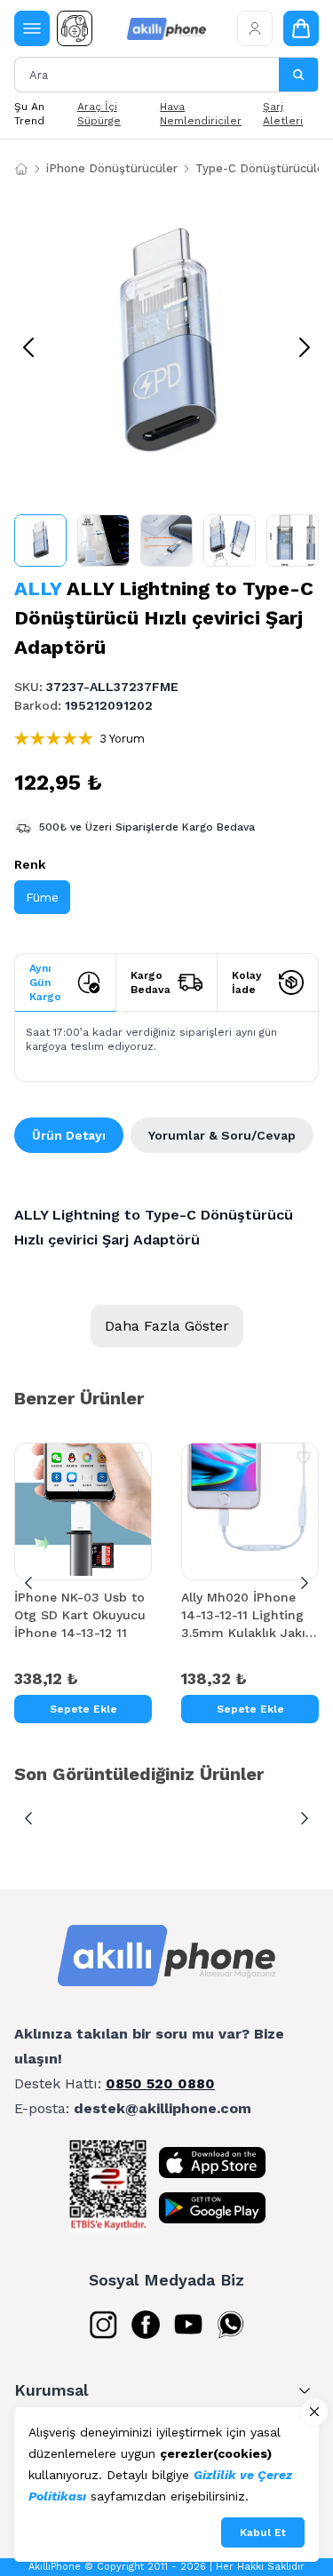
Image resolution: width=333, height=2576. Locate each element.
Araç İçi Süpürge (99, 114)
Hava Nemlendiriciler (201, 114)
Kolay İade (247, 982)
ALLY (38, 588)
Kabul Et (263, 2532)
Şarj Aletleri (283, 114)
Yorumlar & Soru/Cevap (222, 1135)
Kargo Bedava (151, 982)
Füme (42, 897)
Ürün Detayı (69, 1135)
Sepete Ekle (83, 1709)
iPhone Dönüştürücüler (112, 168)
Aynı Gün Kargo (45, 982)
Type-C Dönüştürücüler (262, 168)
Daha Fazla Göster (167, 1326)
